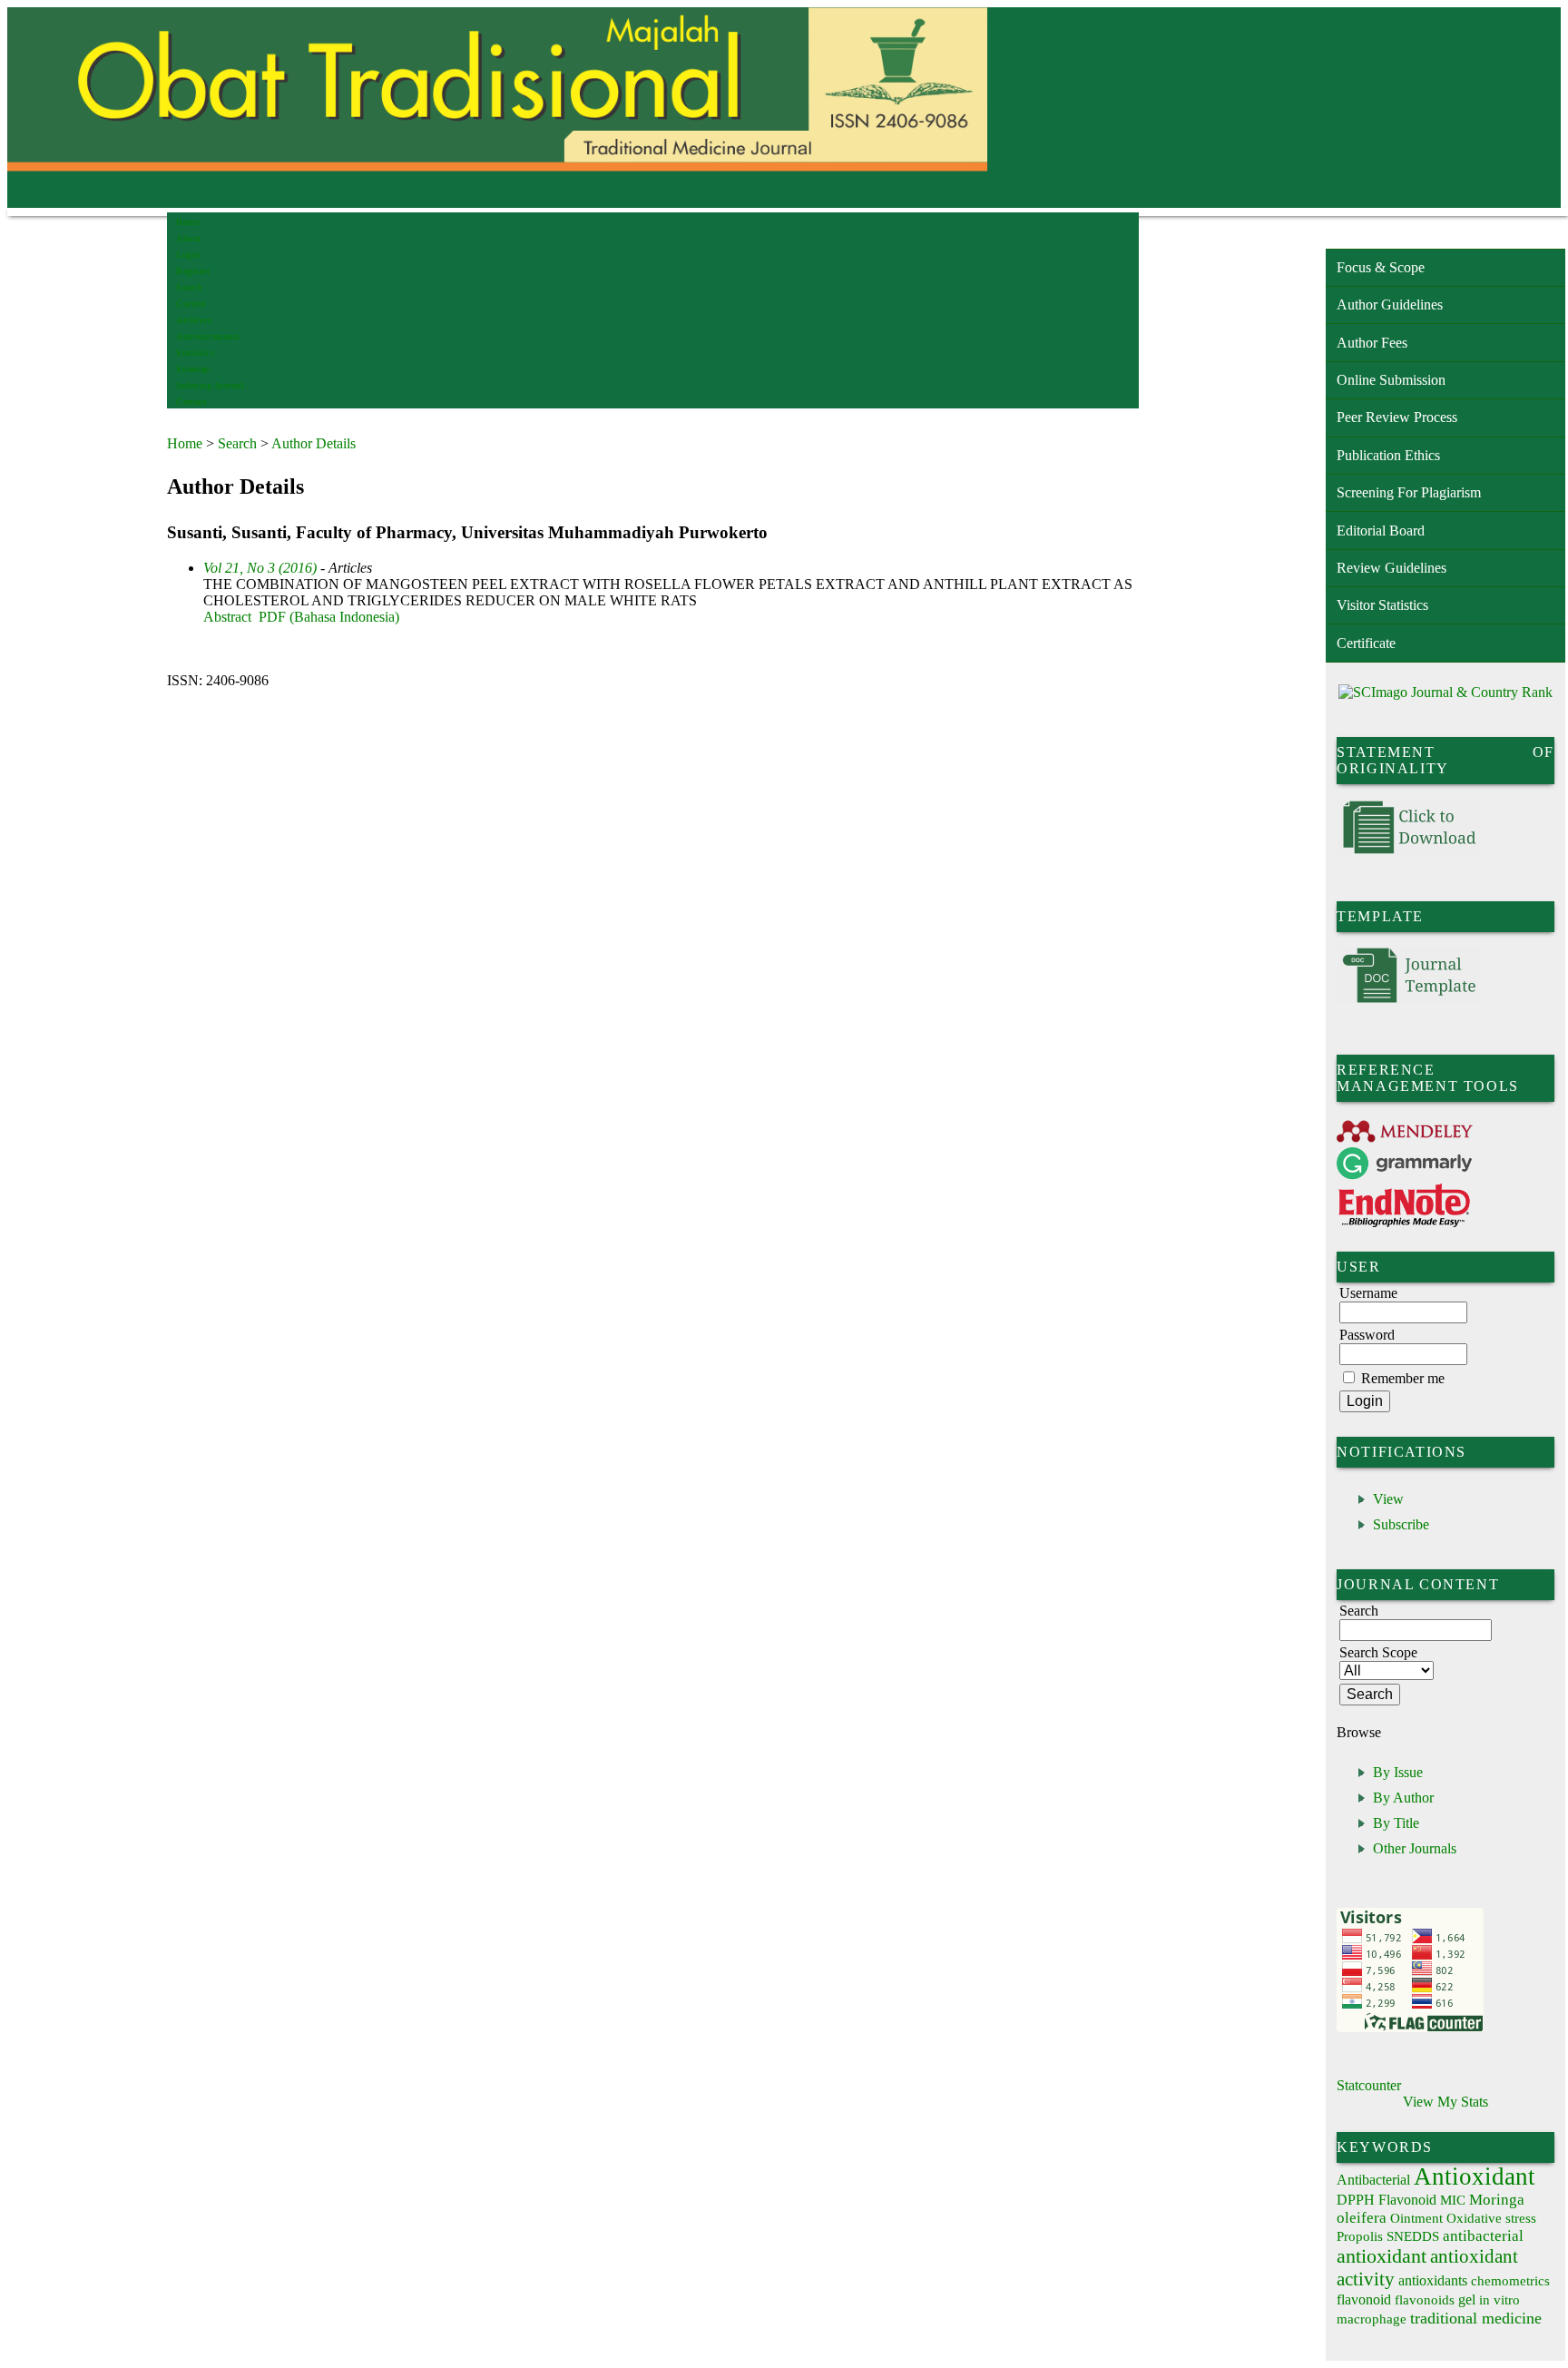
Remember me (1403, 1378)
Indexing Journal (210, 385)
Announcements (208, 336)
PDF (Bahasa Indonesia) (329, 617)
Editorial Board (1381, 531)
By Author (1403, 1798)
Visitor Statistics (1382, 605)
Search (189, 287)
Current (191, 304)
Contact (192, 402)
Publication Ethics (1388, 455)
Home (188, 222)
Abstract (227, 617)
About (189, 238)
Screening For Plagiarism (1409, 492)
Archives (194, 320)
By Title (1396, 1823)
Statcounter (1369, 2085)
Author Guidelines (1390, 305)
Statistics (195, 353)
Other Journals (1415, 1848)
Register (193, 271)
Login (188, 255)
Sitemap (193, 369)
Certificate (1366, 643)
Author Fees (1372, 343)
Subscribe (1401, 1524)
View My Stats (1445, 2102)
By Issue (1398, 1772)
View (1388, 1499)
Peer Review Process (1397, 417)
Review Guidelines (1392, 568)
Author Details (314, 443)
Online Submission (1391, 380)
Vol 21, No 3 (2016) (260, 568)
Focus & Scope (1381, 267)
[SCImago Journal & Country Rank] (1445, 692)
